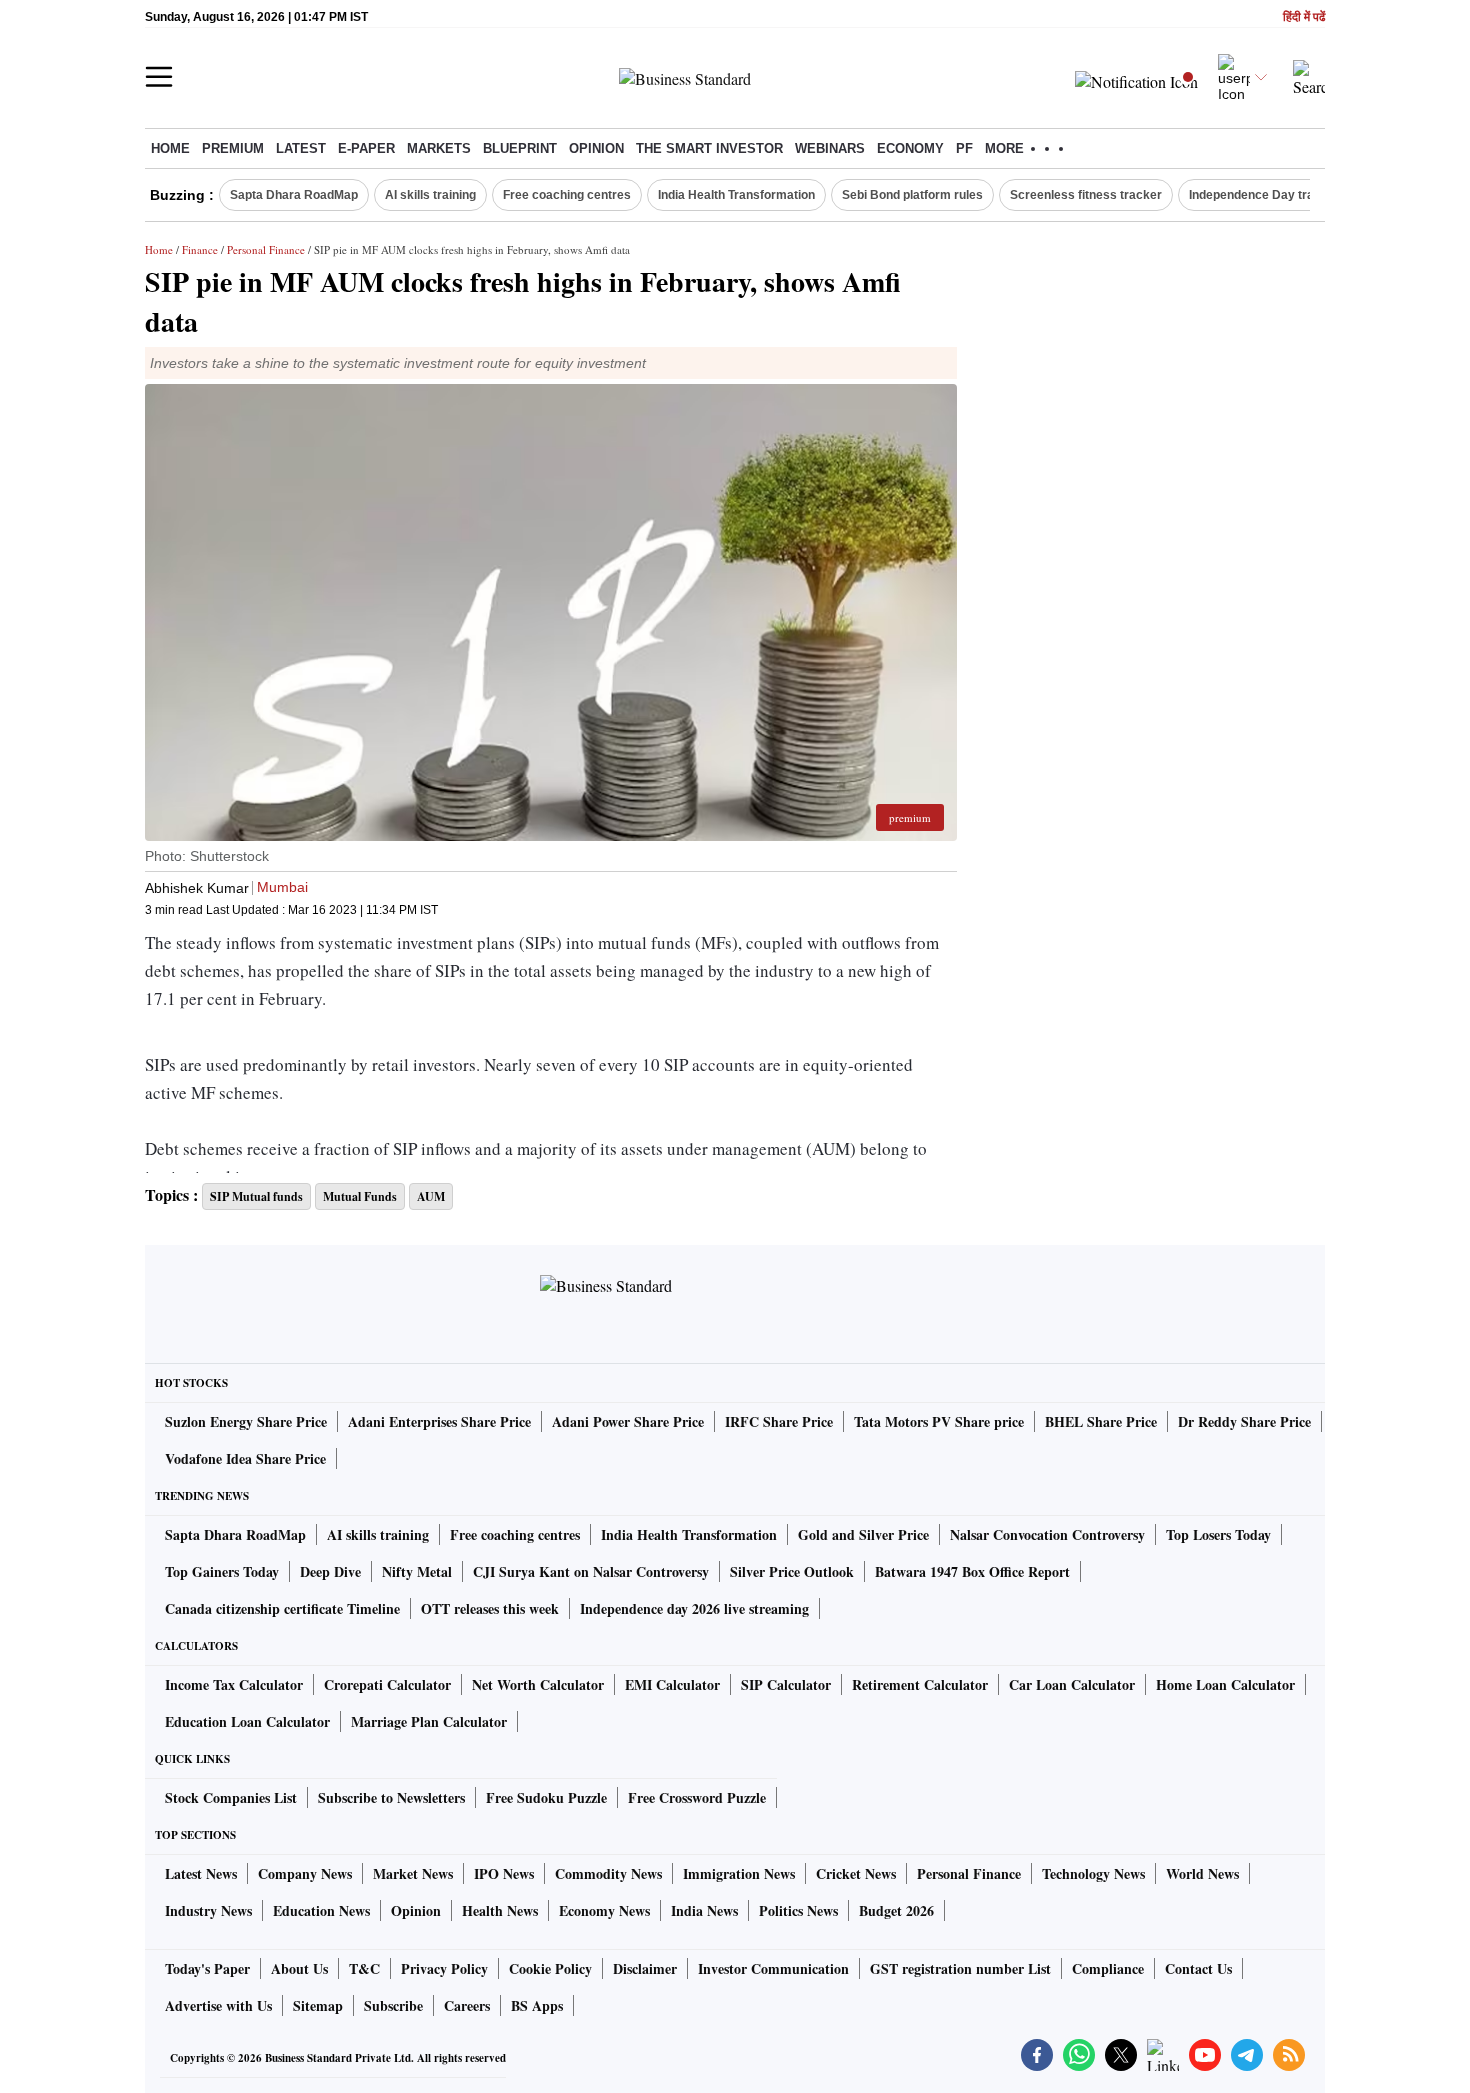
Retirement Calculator (920, 1684)
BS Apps (537, 2005)
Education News (321, 1910)
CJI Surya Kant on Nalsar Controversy (591, 1571)
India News (704, 1910)
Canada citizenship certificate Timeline (282, 1608)
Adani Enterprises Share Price (439, 1421)
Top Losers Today (1218, 1534)
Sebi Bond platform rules (912, 195)
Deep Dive (330, 1571)
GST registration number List (960, 1968)
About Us (299, 1968)
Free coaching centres (567, 195)
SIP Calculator (786, 1684)
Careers (467, 2005)
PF (964, 148)
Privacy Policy (444, 1968)
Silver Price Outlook (792, 1571)
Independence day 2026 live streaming (694, 1608)
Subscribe (393, 2005)
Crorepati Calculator (387, 1684)
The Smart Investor (709, 148)
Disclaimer (645, 1968)
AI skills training (430, 195)
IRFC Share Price (779, 1421)
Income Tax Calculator (234, 1684)
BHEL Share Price (1101, 1421)
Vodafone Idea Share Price (245, 1458)
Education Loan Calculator (247, 1721)
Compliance (1108, 1968)
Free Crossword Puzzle (697, 1797)
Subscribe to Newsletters (391, 1797)
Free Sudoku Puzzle (546, 1797)
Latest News (201, 1873)
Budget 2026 (896, 1910)
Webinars (830, 148)
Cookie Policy (550, 1968)
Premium (233, 148)
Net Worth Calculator (538, 1684)
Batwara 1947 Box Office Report (972, 1571)
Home (170, 148)
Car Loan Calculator (1072, 1684)
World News (1202, 1873)
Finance (200, 249)
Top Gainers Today (222, 1571)
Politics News (798, 1910)
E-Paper (366, 148)
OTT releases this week (490, 1608)
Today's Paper (207, 1968)
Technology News (1093, 1873)
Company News (305, 1873)
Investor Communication (773, 1968)
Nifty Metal (417, 1571)
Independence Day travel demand (1284, 195)
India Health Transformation (736, 195)
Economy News (604, 1910)
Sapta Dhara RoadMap (294, 195)
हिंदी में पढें (1304, 17)
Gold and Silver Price (863, 1534)
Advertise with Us (218, 2005)
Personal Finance (266, 249)
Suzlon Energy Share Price (246, 1421)
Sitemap (318, 2005)
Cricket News (856, 1873)
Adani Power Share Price (628, 1421)
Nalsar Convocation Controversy (1047, 1534)
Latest (301, 148)
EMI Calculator (672, 1684)
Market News (413, 1873)
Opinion (596, 148)
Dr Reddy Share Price (1244, 1421)
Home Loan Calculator (1225, 1684)
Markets (439, 148)
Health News (500, 1910)
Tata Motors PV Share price (939, 1421)
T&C (364, 1968)
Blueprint (520, 148)
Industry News (208, 1910)
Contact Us (1198, 1968)
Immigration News (739, 1873)
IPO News (504, 1873)
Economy (910, 148)
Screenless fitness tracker (1086, 195)
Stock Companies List (231, 1797)
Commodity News (608, 1873)
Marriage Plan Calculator (429, 1721)
